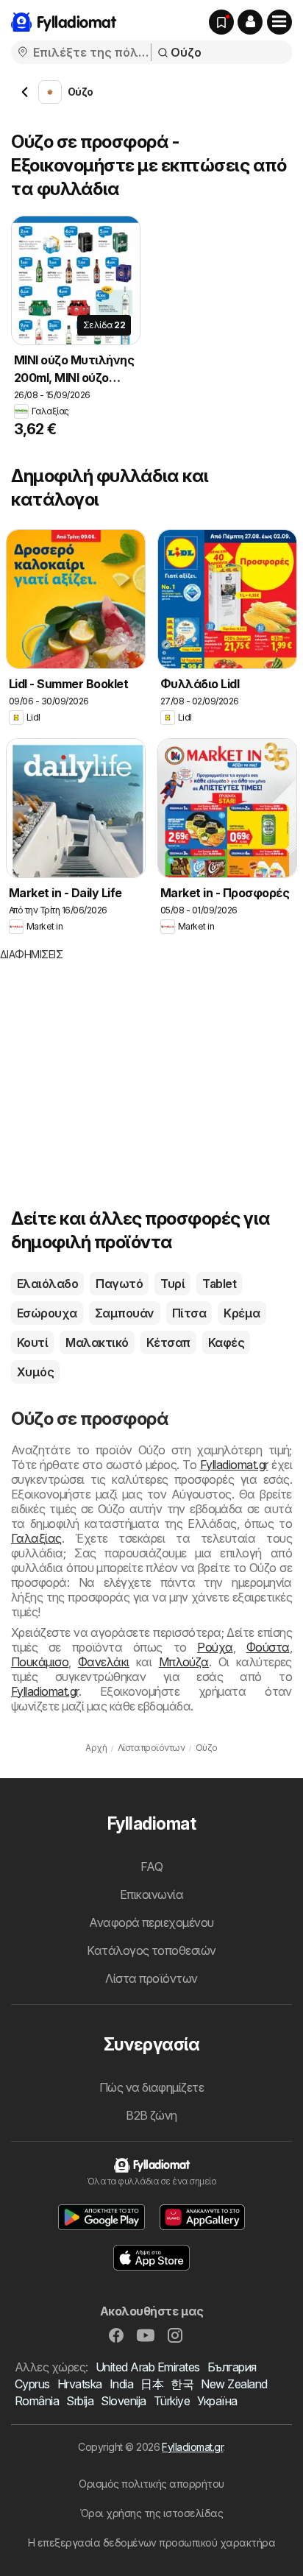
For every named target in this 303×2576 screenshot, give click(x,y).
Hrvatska (80, 2384)
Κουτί (32, 1342)
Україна (217, 2401)
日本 (152, 2384)
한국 (182, 2384)
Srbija (80, 2401)
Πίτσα (189, 1313)
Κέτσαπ (168, 1342)
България (232, 2367)
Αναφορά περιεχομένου (151, 1922)
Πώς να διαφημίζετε (152, 2087)
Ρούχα (215, 1647)
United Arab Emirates (148, 2367)
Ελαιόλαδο (47, 1284)
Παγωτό (119, 1284)
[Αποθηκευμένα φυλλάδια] (221, 22)
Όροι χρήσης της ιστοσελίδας (151, 2513)
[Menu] (279, 22)
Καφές (226, 1342)
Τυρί (172, 1284)
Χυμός (35, 1372)
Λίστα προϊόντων (151, 1978)
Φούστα (268, 1647)
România (37, 2401)
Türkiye (172, 2401)
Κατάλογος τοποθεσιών (151, 1950)
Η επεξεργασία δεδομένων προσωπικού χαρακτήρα (152, 2543)
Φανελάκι (104, 1662)
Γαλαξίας (36, 1538)
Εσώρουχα (47, 1313)
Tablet (219, 1284)
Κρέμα (242, 1313)
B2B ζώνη (151, 2115)
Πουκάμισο (40, 1662)
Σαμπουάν (125, 1313)
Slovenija (123, 2401)
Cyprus (32, 2384)
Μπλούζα (184, 1662)
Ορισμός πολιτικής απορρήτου (151, 2484)
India (121, 2384)
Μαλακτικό (97, 1342)
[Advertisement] (124, 1065)
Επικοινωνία (151, 1894)
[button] (250, 22)
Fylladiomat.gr (234, 1465)
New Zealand (234, 2384)
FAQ (151, 1866)
